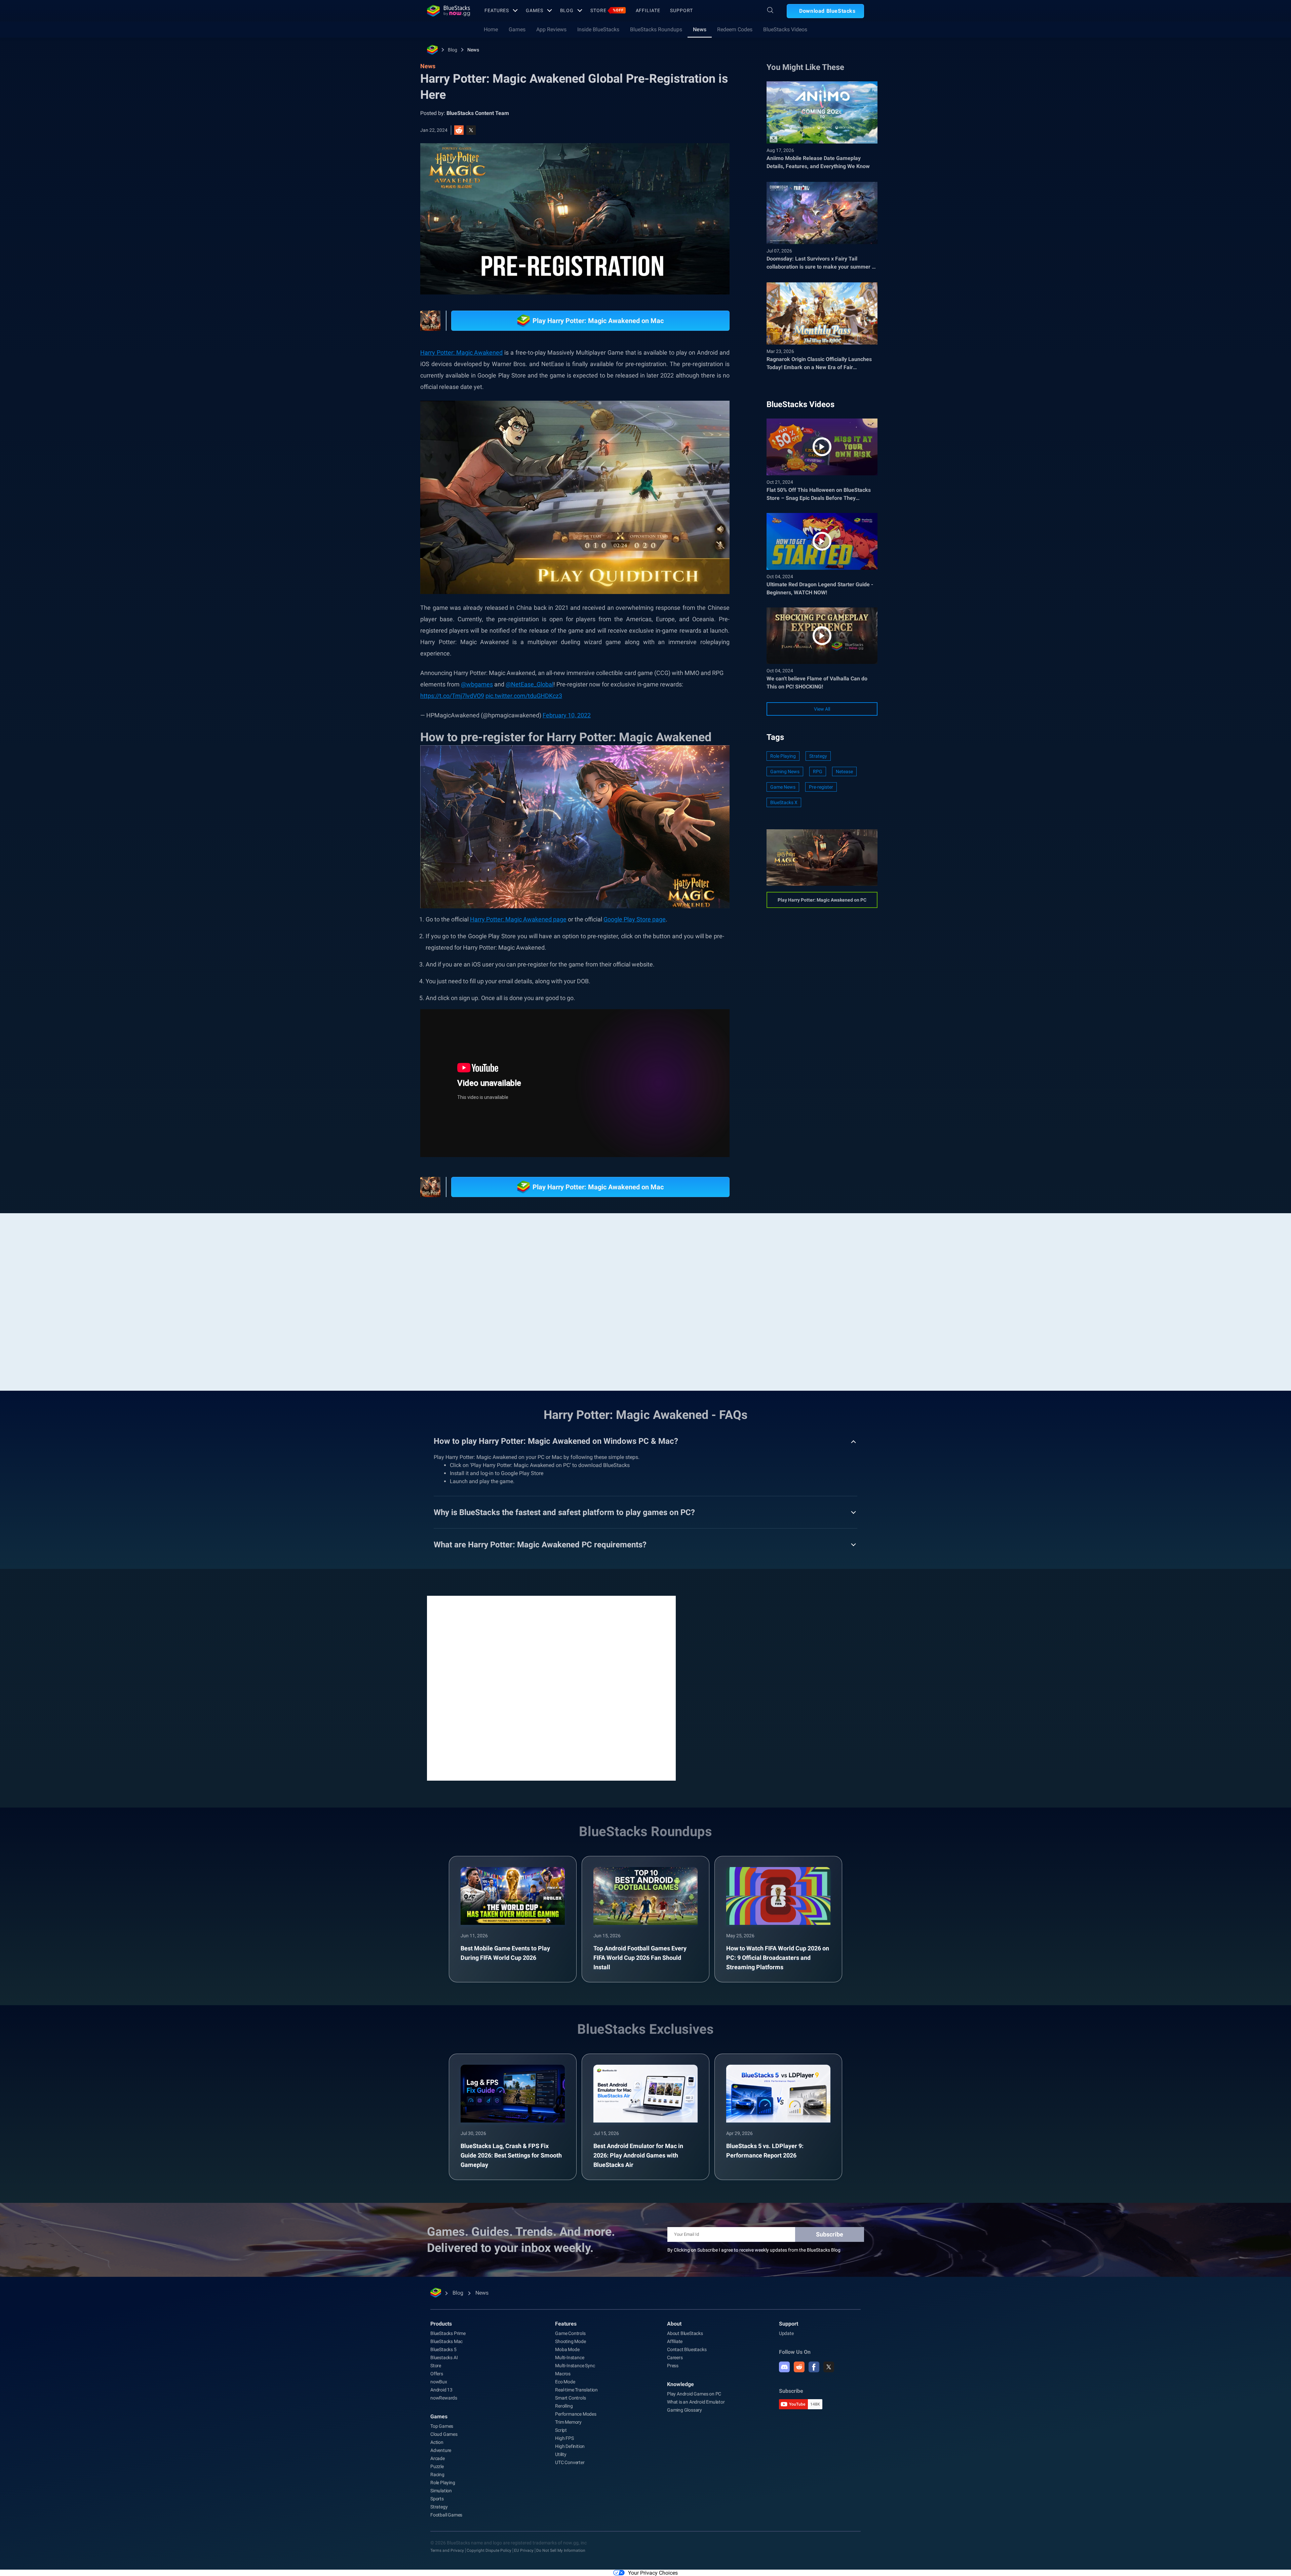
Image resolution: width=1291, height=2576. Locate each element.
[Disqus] (551, 1688)
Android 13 (441, 2390)
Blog (567, 10)
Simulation (441, 2491)
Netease (844, 771)
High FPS (564, 2438)
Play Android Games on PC (694, 2394)
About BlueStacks (685, 2333)
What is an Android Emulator (696, 2402)
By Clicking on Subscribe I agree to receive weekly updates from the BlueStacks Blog (754, 2250)
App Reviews (551, 29)
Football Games (446, 2515)
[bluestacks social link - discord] (784, 2367)
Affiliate (648, 10)
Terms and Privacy (447, 2550)
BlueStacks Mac (446, 2341)
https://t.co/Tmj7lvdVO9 (452, 696)
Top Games (442, 2426)
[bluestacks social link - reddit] (799, 2367)
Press (673, 2366)
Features (497, 10)
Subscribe (830, 2234)
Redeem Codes (735, 29)
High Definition (570, 2446)
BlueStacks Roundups (656, 29)
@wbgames (477, 684)
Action (437, 2442)
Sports (437, 2499)
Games (534, 10)
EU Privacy (524, 2550)
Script (561, 2430)
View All (822, 709)
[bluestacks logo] (448, 11)
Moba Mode (567, 2349)
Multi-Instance (570, 2357)
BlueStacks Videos (785, 29)
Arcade (438, 2458)
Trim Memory (568, 2422)
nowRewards (444, 2398)
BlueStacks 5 (443, 2349)
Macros (563, 2374)
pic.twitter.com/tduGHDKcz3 (524, 696)
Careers (675, 2357)
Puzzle (437, 2466)
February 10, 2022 (567, 715)
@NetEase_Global (530, 684)
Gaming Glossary (684, 2410)
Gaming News (785, 771)
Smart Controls (570, 2398)
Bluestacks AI (444, 2357)
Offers (437, 2374)
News (700, 29)
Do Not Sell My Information (561, 2550)
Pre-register (821, 787)
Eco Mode (565, 2382)
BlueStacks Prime (448, 2333)
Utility (561, 2454)
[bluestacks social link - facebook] (814, 2367)
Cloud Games (444, 2434)
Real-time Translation (576, 2390)
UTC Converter (570, 2462)
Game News (783, 787)
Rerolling (564, 2406)
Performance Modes (576, 2414)
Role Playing (783, 756)
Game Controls (570, 2333)
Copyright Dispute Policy (489, 2550)
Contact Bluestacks (687, 2349)
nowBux (439, 2382)
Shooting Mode (570, 2341)
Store (607, 10)
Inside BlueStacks (598, 29)
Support (681, 10)
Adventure (441, 2450)
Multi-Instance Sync (575, 2366)
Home (491, 29)
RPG (818, 771)
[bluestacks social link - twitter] (829, 2367)
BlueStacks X (784, 802)
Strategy (818, 756)
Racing (437, 2474)
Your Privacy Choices (653, 2573)
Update (786, 2333)
